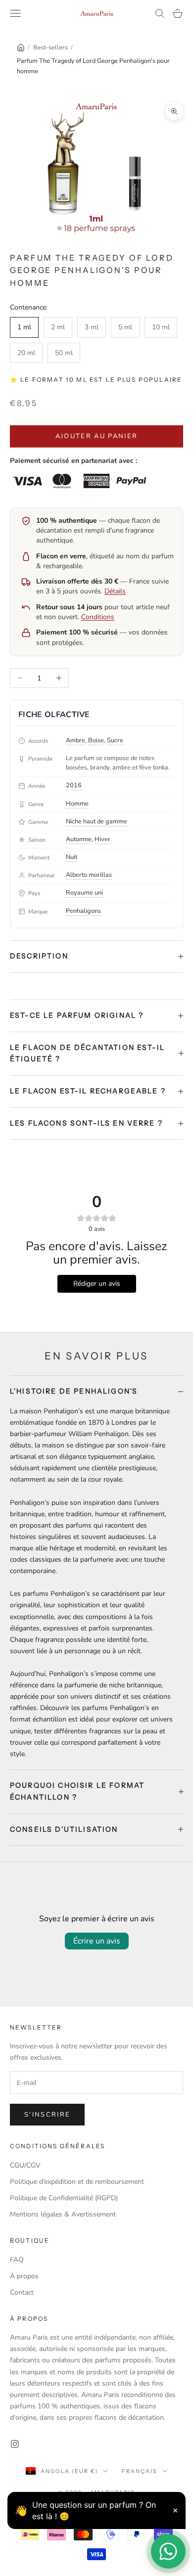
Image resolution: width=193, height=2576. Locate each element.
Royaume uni (84, 893)
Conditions (98, 617)
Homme (77, 804)
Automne (79, 839)
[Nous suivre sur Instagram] (15, 2444)
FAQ (17, 2260)
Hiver (102, 839)
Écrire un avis (97, 1941)
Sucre (115, 740)
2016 (74, 785)
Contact (22, 2292)
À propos (24, 2276)
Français (140, 2471)
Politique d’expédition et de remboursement (77, 2182)
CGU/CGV (25, 2165)
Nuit (72, 857)
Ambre (75, 740)
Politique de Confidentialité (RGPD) (64, 2198)
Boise (96, 740)
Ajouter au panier (97, 436)
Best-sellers (50, 47)
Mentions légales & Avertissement (63, 2214)
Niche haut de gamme (96, 821)
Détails (115, 591)
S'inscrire (47, 2115)
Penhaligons (83, 911)
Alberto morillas (89, 875)
